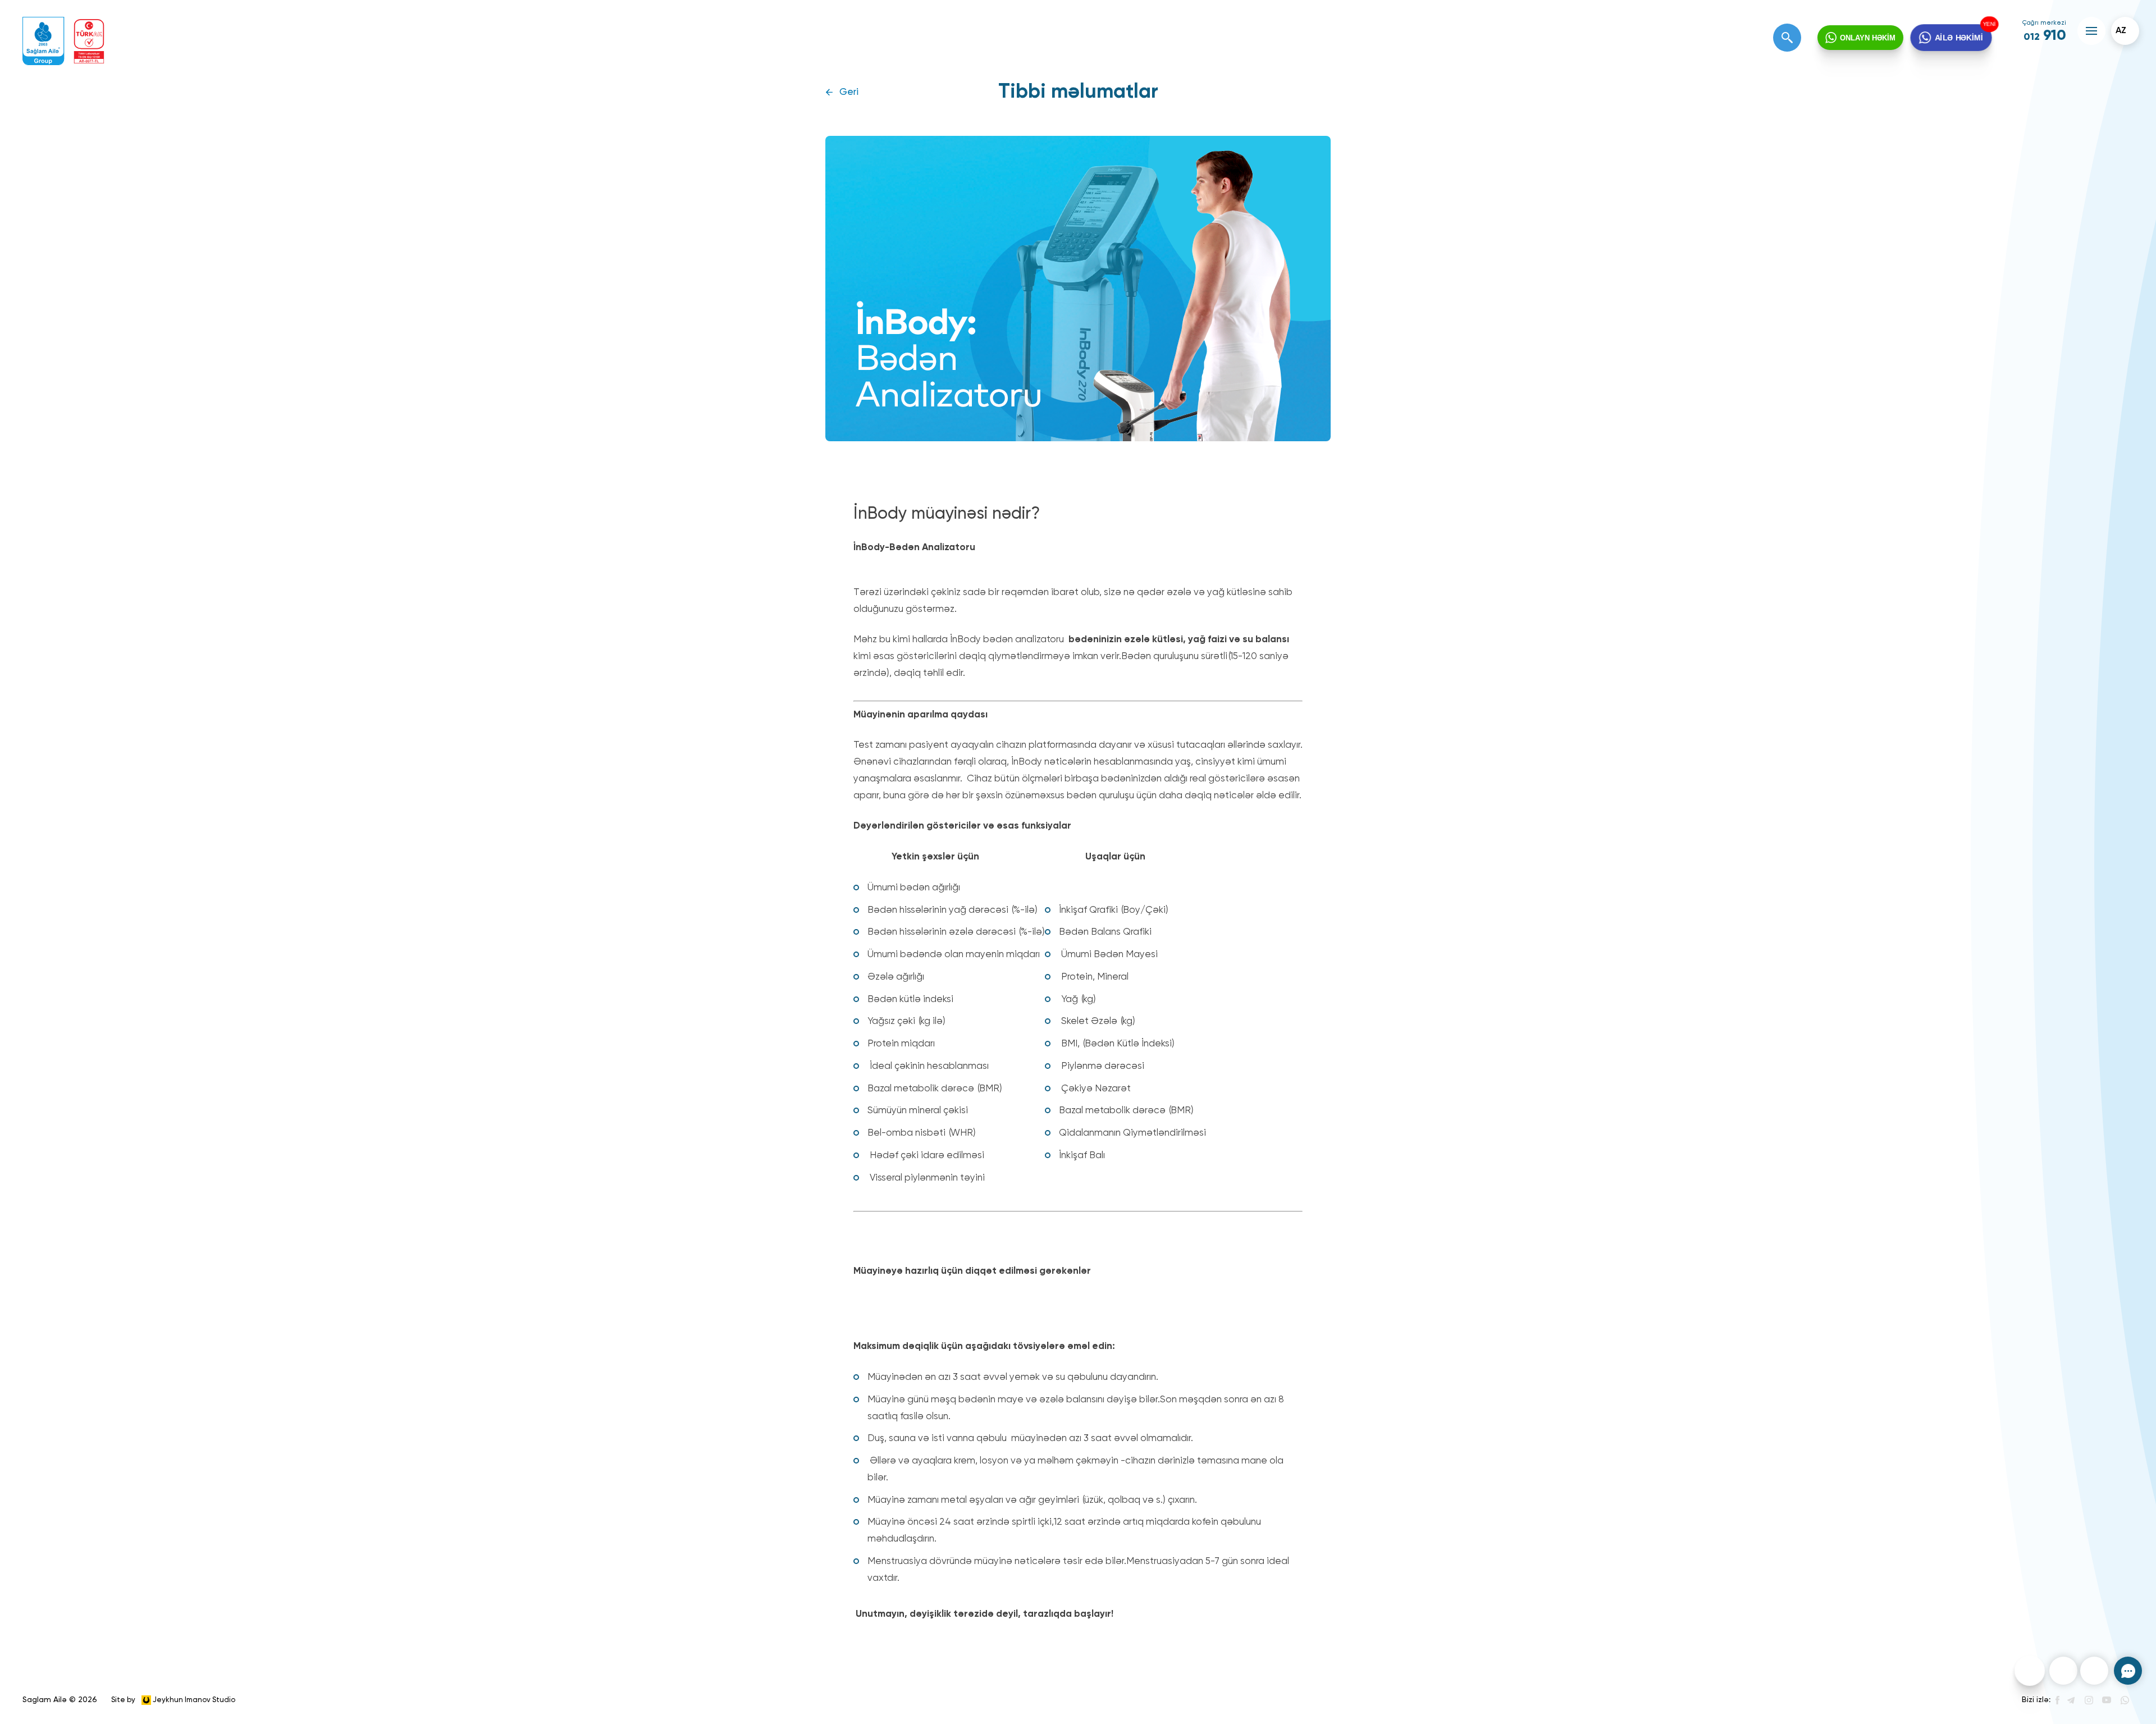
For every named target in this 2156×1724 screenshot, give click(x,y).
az (2121, 31)
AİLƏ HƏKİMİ (1959, 38)
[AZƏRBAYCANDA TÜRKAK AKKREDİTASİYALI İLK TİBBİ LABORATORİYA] (89, 41)
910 (2045, 36)
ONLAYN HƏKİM (1868, 38)
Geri (849, 92)
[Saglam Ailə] (44, 41)
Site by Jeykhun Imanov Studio (173, 1700)
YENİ (1990, 24)
